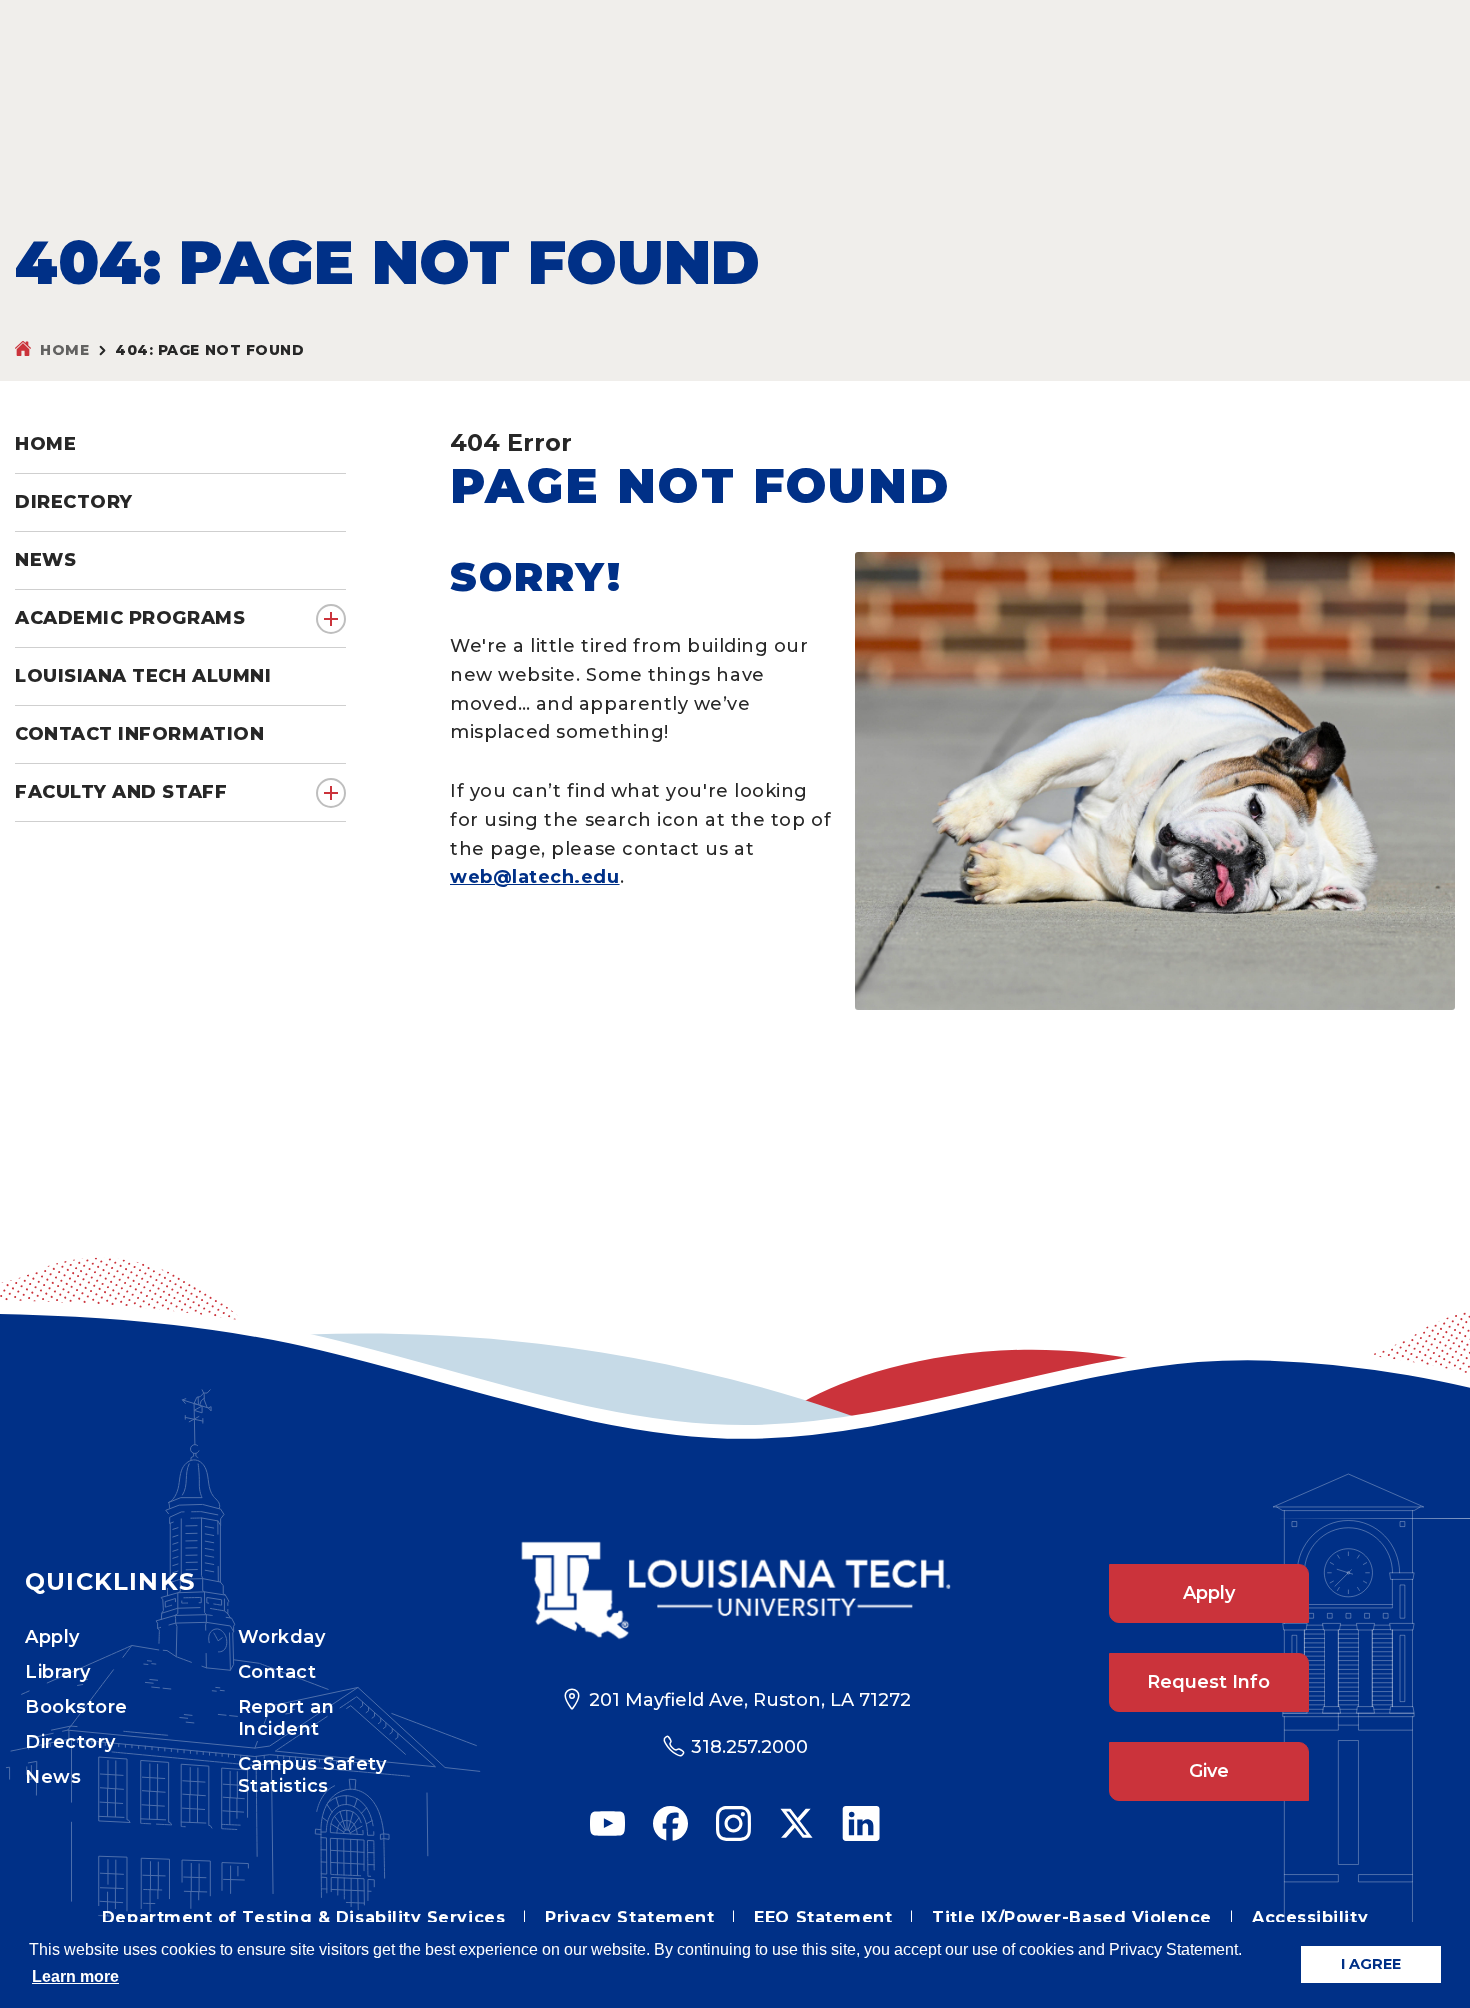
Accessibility (1310, 1917)
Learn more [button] (75, 1976)
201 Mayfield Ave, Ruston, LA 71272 (750, 1700)
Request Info (1208, 1682)
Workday (282, 1637)
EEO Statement (823, 1917)
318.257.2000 (749, 1747)
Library (58, 1672)
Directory (70, 1742)
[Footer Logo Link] (735, 1590)
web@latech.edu (535, 877)
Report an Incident (286, 1718)
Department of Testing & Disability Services (303, 1917)
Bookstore (76, 1707)
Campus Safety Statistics (312, 1775)
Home (64, 350)
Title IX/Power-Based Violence (1072, 1917)
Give (1209, 1771)
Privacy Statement (629, 1917)
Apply (52, 1637)
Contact (277, 1672)
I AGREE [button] (1371, 1964)
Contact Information (139, 734)
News (53, 1777)
